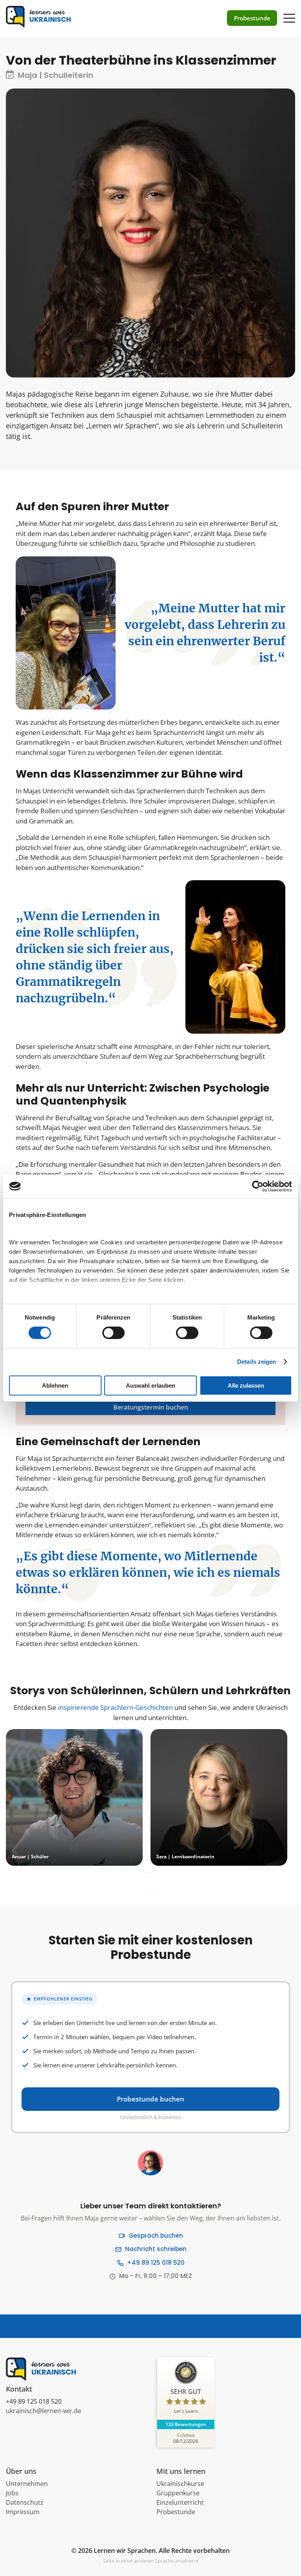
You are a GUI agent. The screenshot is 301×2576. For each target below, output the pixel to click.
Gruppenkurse (178, 2493)
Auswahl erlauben (150, 1385)
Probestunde (176, 2512)
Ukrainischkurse (180, 2484)
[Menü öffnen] (289, 14)
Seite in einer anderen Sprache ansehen (149, 2561)
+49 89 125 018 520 (156, 2263)
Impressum (23, 2512)
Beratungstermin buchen (151, 1407)
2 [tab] (154, 1873)
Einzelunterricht (180, 2502)
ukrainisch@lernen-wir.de (44, 2411)
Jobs (12, 2493)
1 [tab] (147, 1873)
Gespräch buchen (156, 2236)
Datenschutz (25, 2502)
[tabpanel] (74, 1797)
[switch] (113, 1333)
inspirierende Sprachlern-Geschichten (115, 1707)
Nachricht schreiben (156, 2249)
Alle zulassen (246, 1385)
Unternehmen (27, 2484)
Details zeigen (257, 1362)
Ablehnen (55, 1385)
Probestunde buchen (150, 2099)
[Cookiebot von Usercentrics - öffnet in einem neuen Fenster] (258, 1186)
